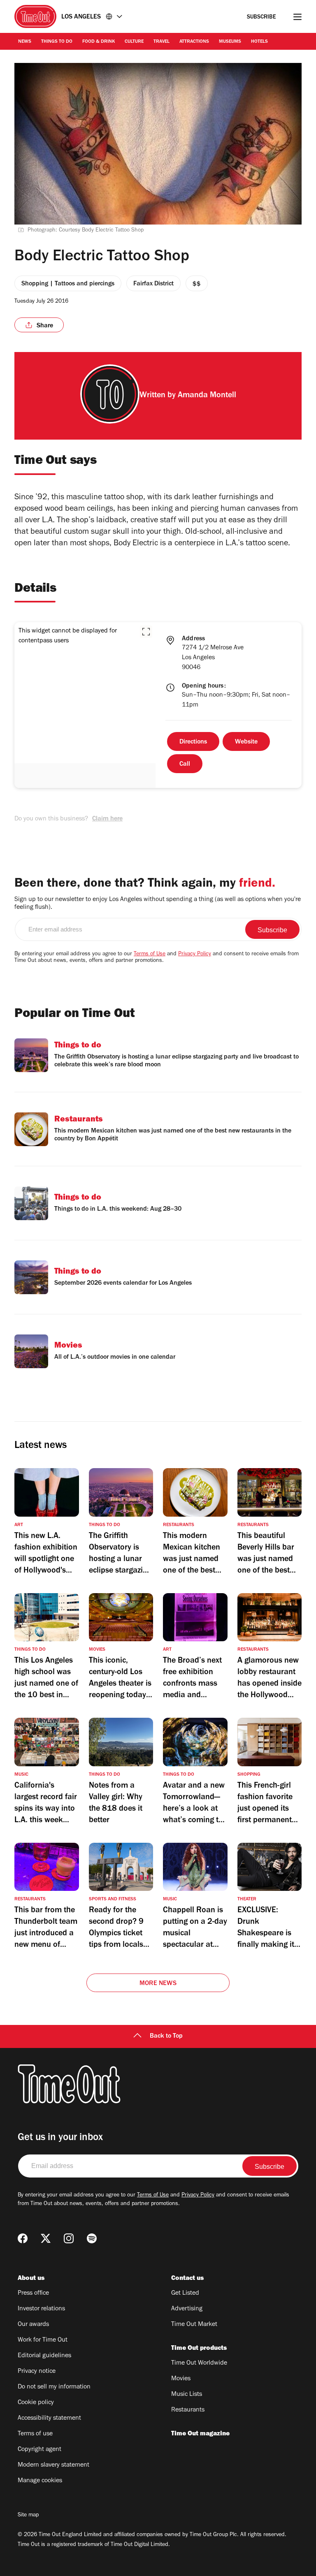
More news (158, 1984)
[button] (146, 632)
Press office (33, 2293)
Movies (181, 2379)
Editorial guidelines (44, 2356)
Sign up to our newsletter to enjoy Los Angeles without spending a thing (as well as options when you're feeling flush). (158, 904)
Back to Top (166, 2036)
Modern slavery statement (53, 2465)
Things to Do (57, 42)
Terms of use (35, 2434)
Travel (161, 42)
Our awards (33, 2325)
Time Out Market (194, 2325)
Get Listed (185, 2293)
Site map (28, 2516)
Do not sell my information (54, 2387)
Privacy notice (37, 2372)
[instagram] (69, 2238)
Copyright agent (39, 2450)
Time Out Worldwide (199, 2363)
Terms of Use (150, 954)
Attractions (194, 42)
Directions (193, 742)
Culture (134, 42)
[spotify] (92, 2238)
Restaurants (188, 2410)
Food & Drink (99, 42)
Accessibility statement (49, 2418)
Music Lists (187, 2395)
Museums (230, 42)
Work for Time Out (43, 2340)
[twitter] (46, 2238)
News (25, 42)
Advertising (187, 2309)
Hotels (259, 42)
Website (246, 742)
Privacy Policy (195, 954)
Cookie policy (36, 2403)
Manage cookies (40, 2481)
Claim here (107, 819)
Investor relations (41, 2309)
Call (185, 764)
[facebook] (23, 2238)
